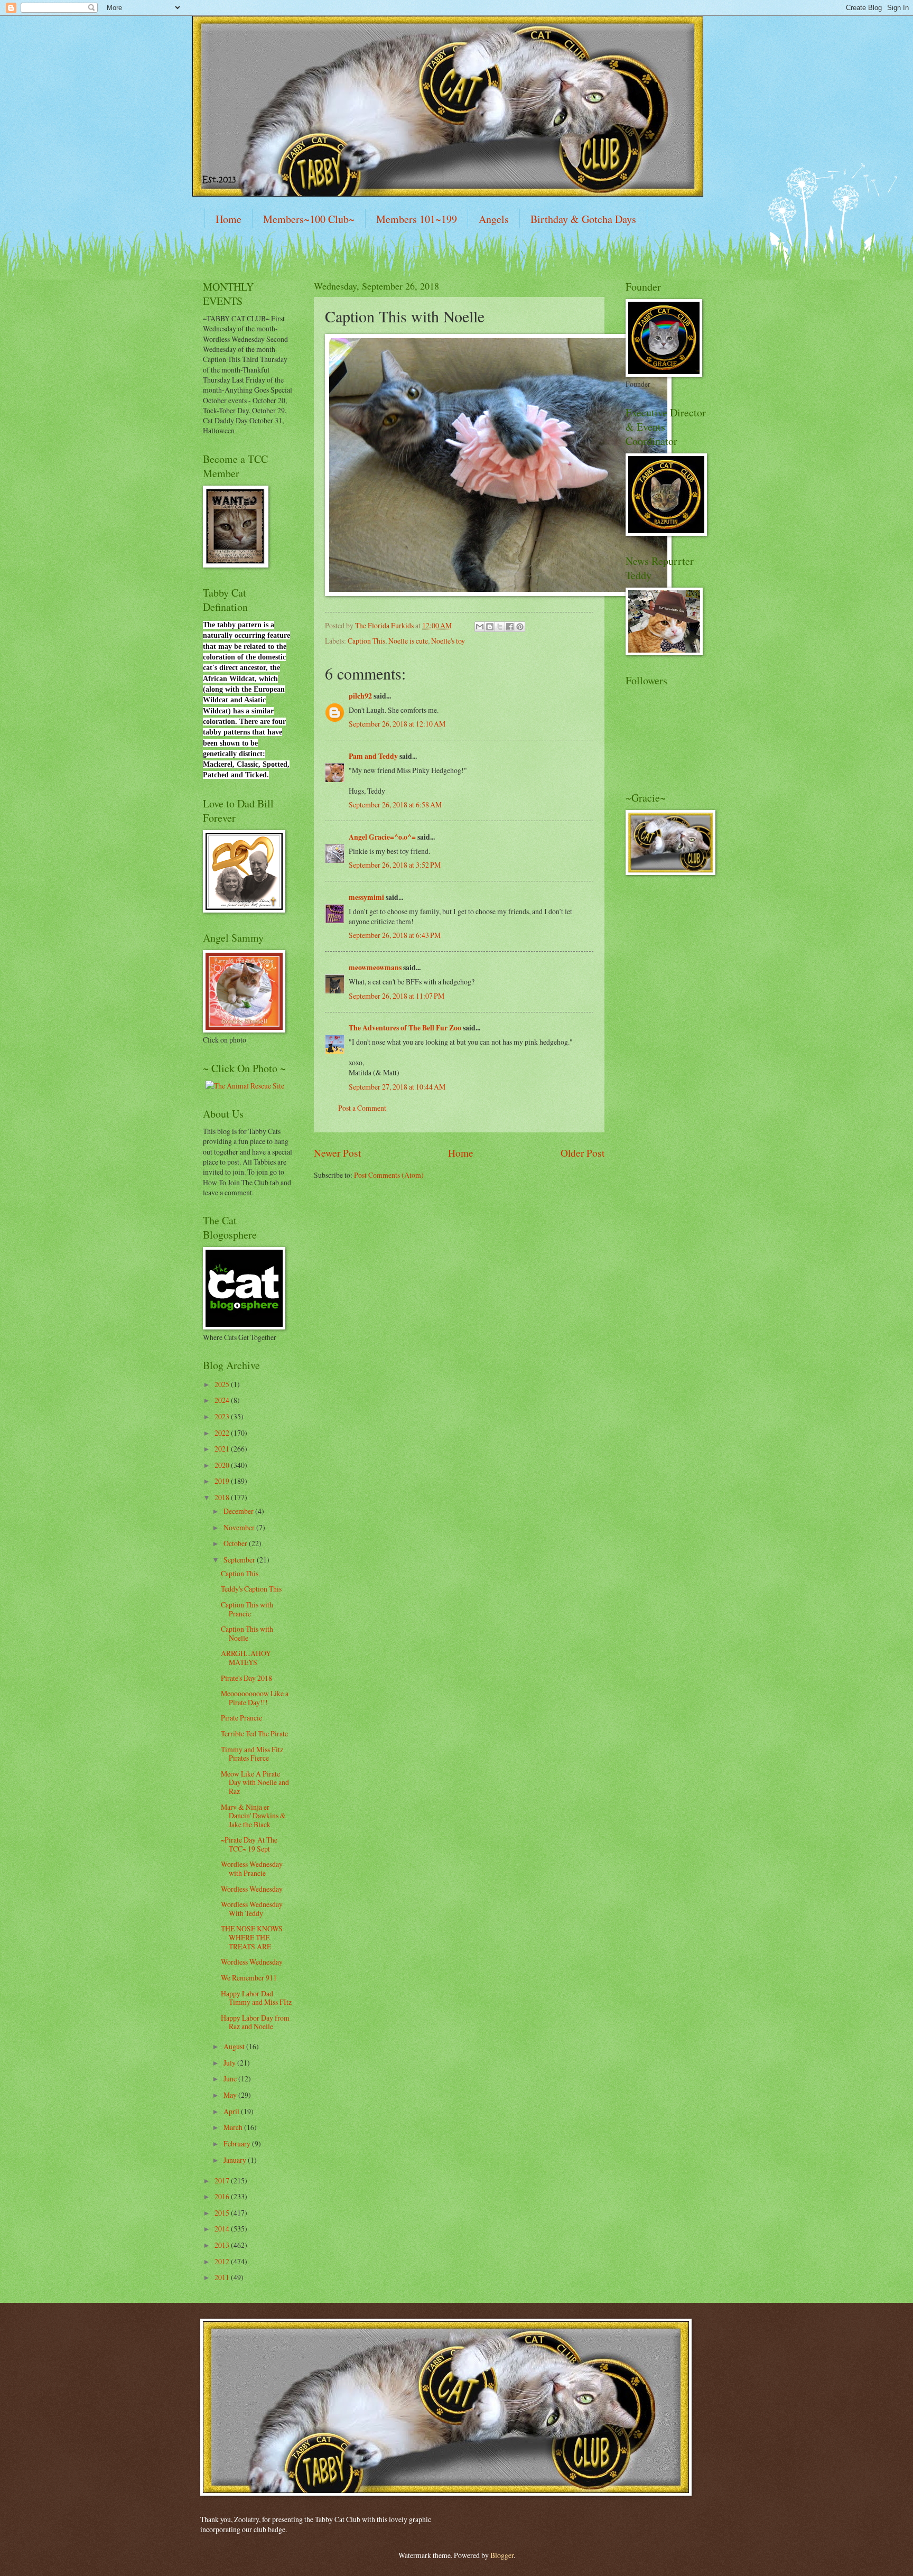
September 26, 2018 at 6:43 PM (395, 935)
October (236, 1543)
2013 (223, 2245)
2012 (223, 2261)
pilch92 (360, 696)
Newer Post (337, 1153)
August (235, 2046)
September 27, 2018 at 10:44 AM (397, 1087)
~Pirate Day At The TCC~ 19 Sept (249, 1844)
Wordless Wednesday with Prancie (252, 1868)
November (240, 1527)
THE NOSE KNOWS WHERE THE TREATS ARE (252, 1937)
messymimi (366, 897)
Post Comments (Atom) (389, 1175)
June (231, 2079)
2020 (223, 1465)
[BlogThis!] (490, 627)
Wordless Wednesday (252, 1889)
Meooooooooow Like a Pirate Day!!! (255, 1698)
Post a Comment (362, 1108)
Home (229, 219)
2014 (223, 2229)
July (230, 2063)
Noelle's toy (448, 641)
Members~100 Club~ (309, 219)
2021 (223, 1449)
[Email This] (480, 627)
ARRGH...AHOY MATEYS (246, 1658)
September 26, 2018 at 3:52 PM (395, 865)
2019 (223, 1481)
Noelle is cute (408, 641)
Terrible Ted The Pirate (254, 1733)
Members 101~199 (417, 219)
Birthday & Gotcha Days (583, 219)
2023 (223, 1416)
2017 (223, 2180)
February (238, 2143)
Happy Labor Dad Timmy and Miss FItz (256, 1998)
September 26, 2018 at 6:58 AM (395, 805)
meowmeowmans (375, 968)
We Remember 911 (249, 1978)
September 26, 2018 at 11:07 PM (397, 996)
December (239, 1511)
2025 (223, 1384)
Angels (494, 219)
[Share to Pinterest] (520, 627)
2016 (223, 2196)
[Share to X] (500, 627)
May (231, 2095)
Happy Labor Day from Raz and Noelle (255, 2022)
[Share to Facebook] (510, 627)
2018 (223, 1497)
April (232, 2111)
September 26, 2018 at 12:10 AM (397, 724)
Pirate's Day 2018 (246, 1678)
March (234, 2127)
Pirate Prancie (241, 1718)
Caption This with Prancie (247, 1609)
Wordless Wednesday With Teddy (252, 1909)
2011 (223, 2277)
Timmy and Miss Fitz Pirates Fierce (252, 1754)
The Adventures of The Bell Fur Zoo (405, 1028)
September (240, 1560)
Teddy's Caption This (251, 1589)
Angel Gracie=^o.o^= (382, 837)
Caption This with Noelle (247, 1633)
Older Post (583, 1153)
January (236, 2160)
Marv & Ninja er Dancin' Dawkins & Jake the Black (253, 1816)
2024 (223, 1400)
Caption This (366, 641)
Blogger (502, 2555)
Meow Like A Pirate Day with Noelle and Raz (255, 1782)
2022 (223, 1433)
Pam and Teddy (374, 756)
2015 (223, 2213)
